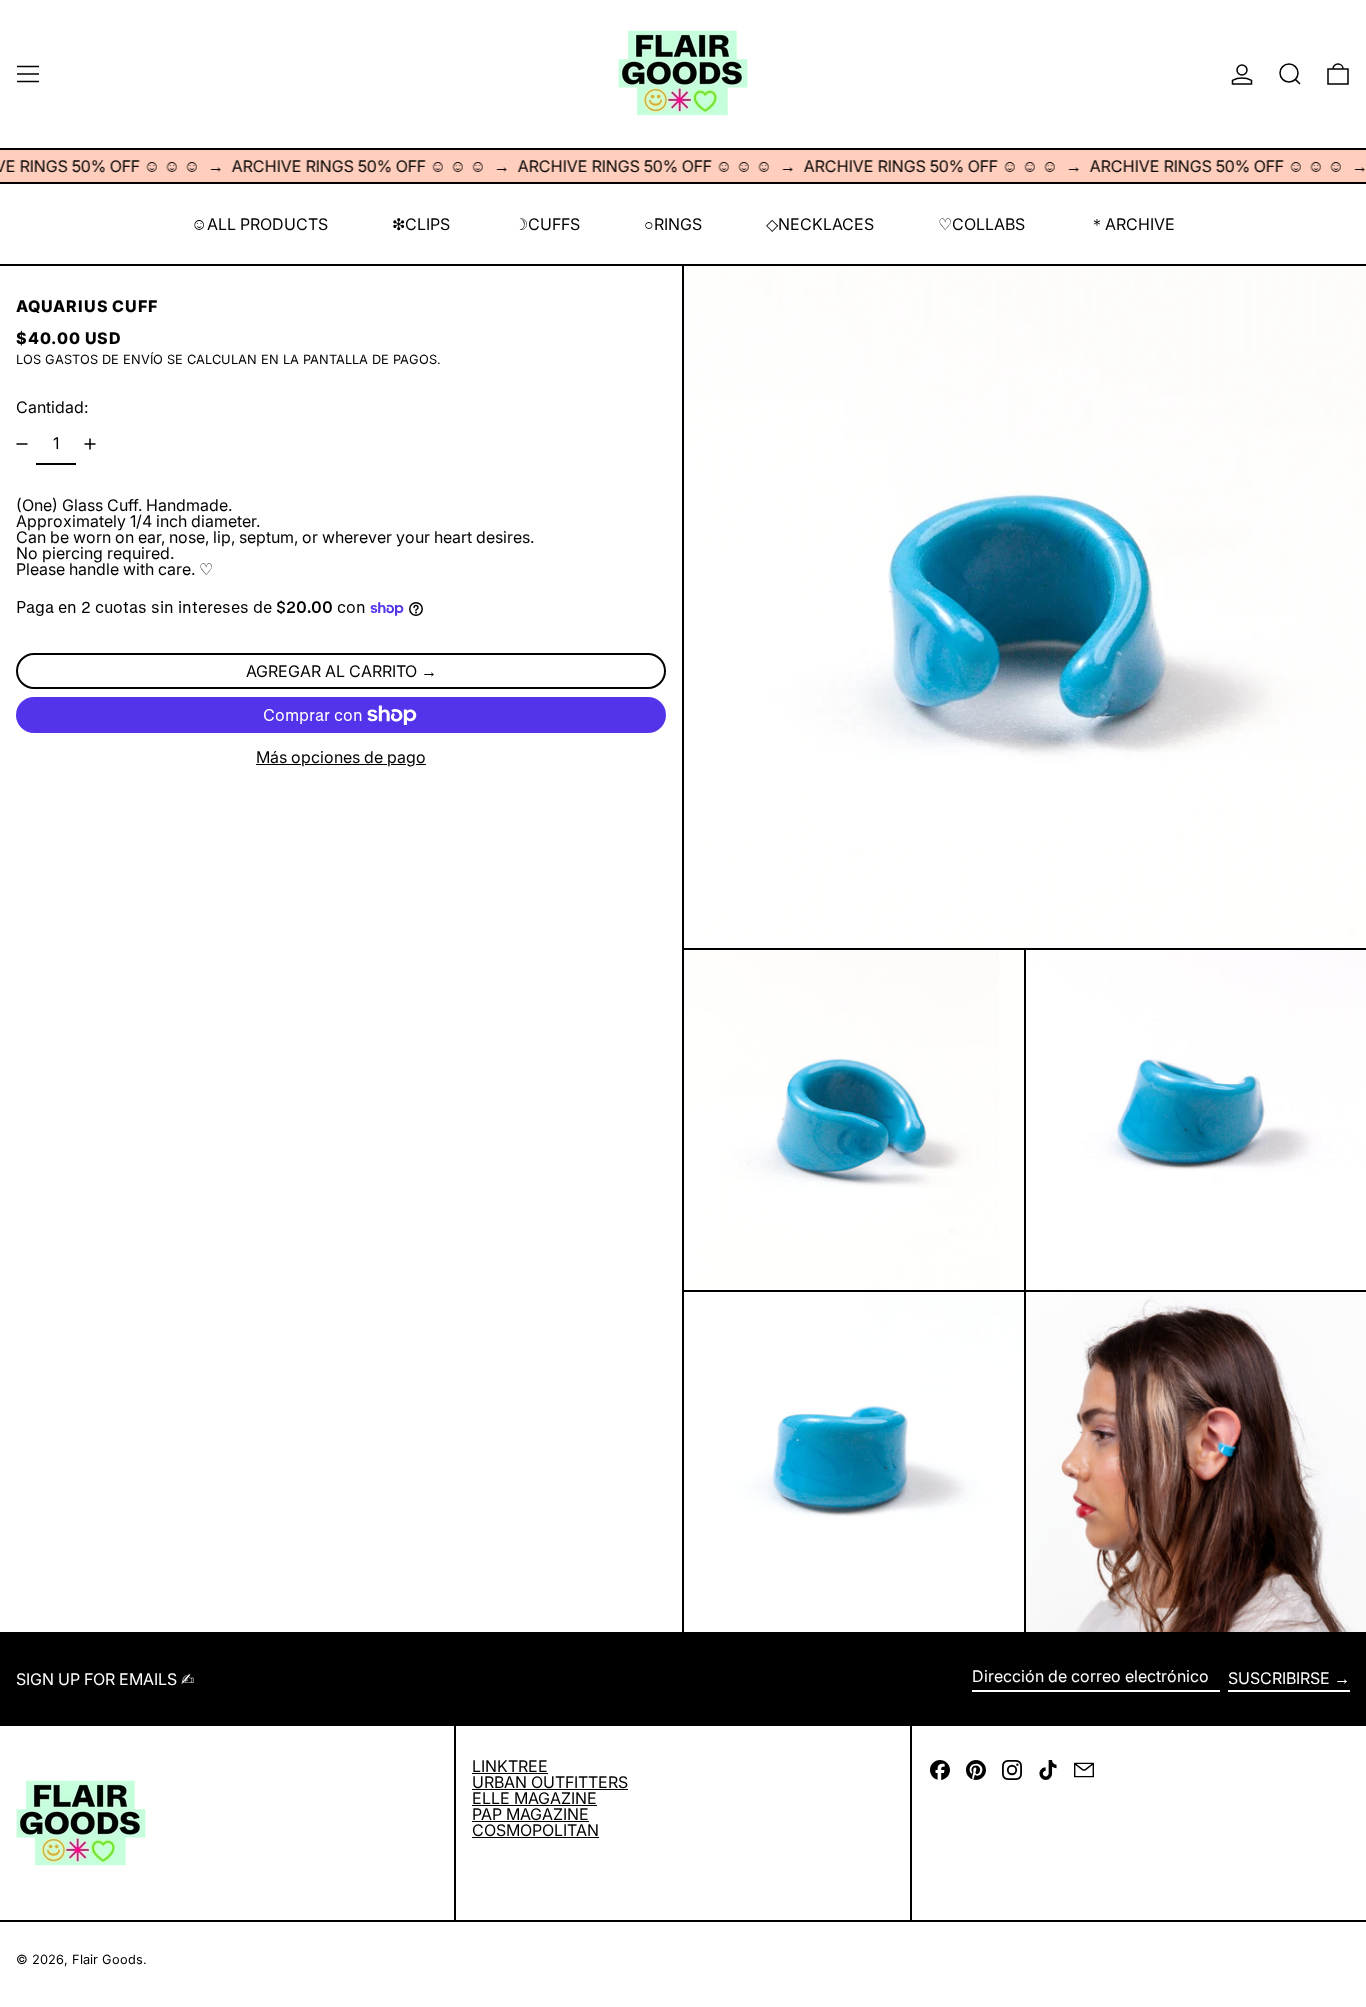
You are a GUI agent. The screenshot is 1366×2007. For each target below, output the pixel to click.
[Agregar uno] (90, 444)
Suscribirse (1279, 1678)
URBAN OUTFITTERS (550, 1782)
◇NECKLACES (820, 224)
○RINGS (673, 224)
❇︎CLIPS (421, 224)
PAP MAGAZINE (530, 1814)
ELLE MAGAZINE (534, 1798)
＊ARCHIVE (1132, 224)
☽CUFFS (547, 224)
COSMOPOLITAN (535, 1830)
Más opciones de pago (341, 757)
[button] (1290, 74)
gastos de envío (104, 359)
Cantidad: (52, 407)
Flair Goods (107, 1959)
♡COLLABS (981, 224)
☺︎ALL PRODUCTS (259, 224)
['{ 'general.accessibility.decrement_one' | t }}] (22, 444)
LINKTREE (510, 1766)
